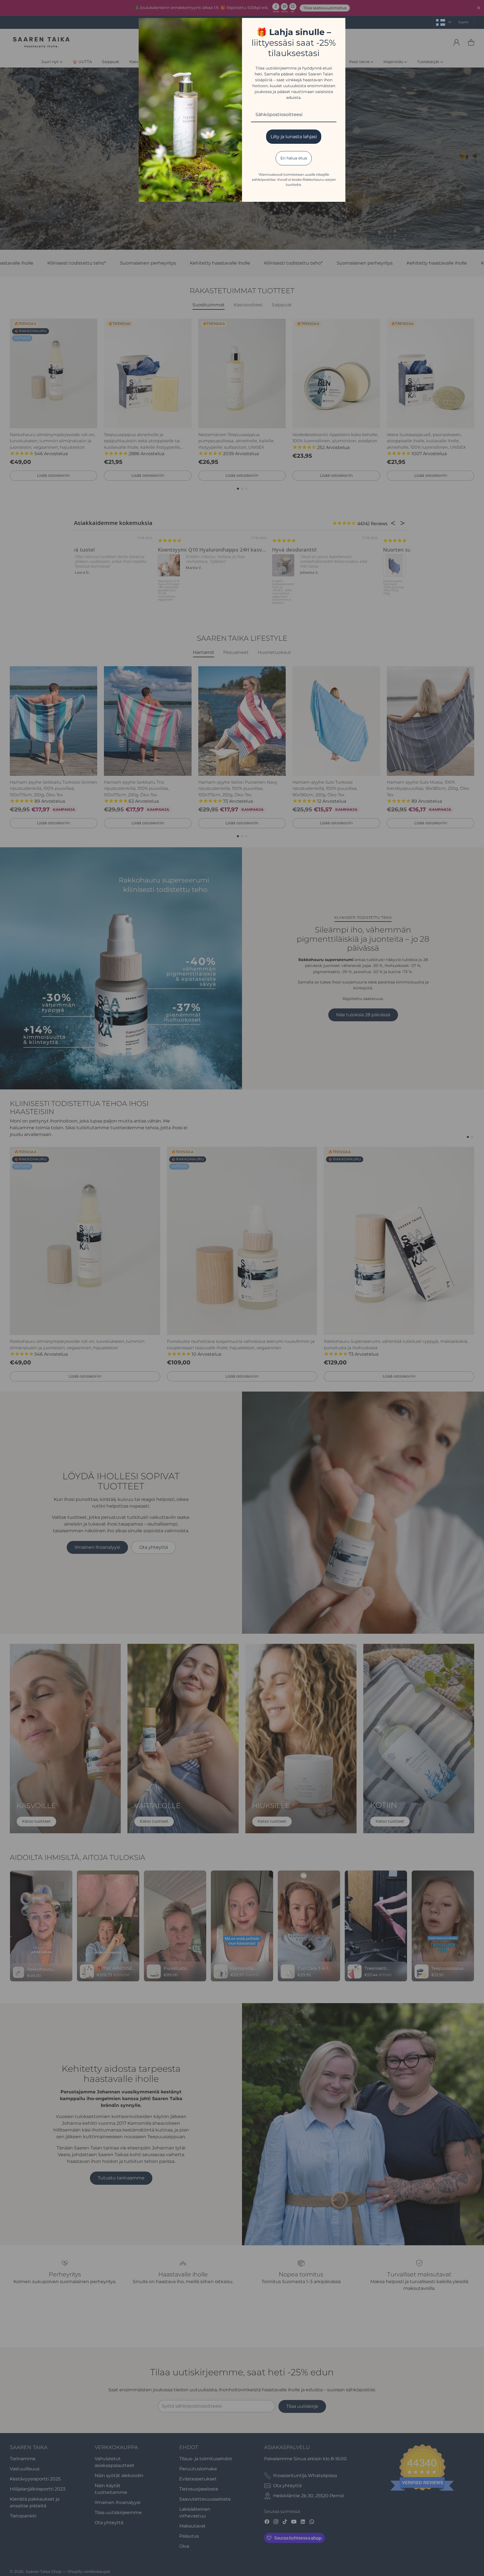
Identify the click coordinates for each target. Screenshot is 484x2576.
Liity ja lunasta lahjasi (294, 137)
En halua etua (294, 158)
